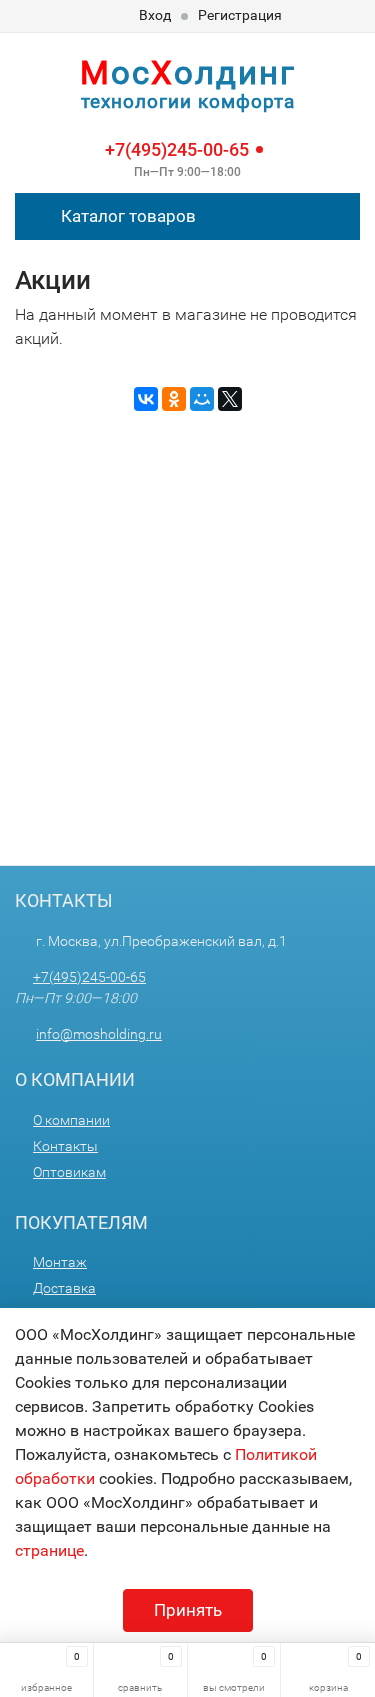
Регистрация (240, 15)
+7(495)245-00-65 (177, 149)
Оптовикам (69, 1172)
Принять (188, 1610)
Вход (155, 15)
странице (49, 1550)
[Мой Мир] (202, 399)
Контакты (65, 1146)
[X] (230, 399)
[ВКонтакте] (146, 399)
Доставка (64, 1288)
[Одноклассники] (174, 399)
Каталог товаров (126, 216)
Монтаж (60, 1262)
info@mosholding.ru (99, 1034)
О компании (71, 1120)
